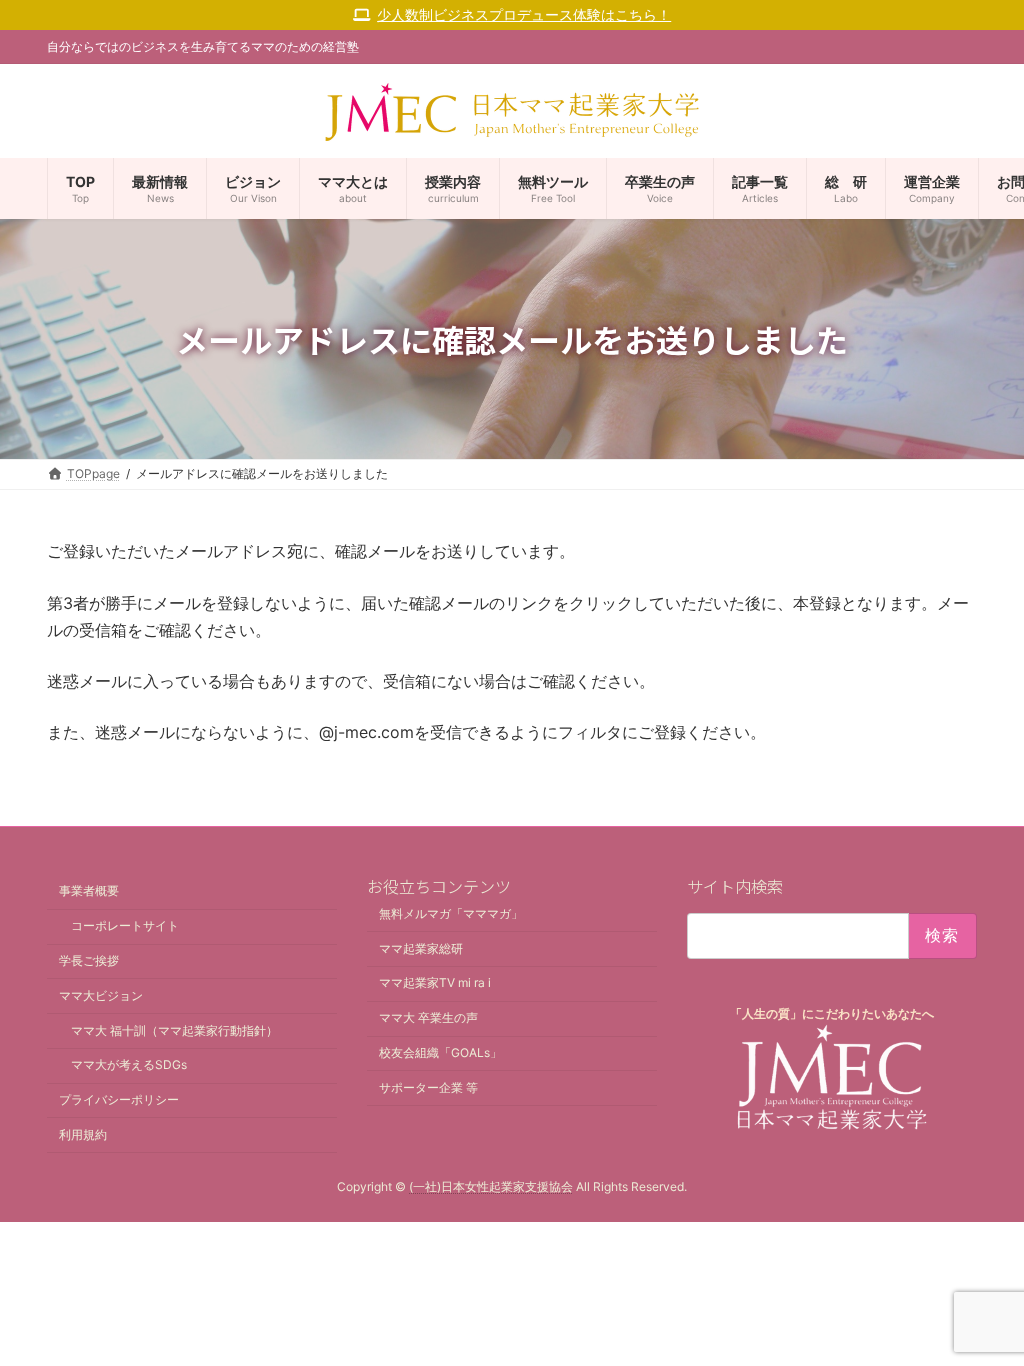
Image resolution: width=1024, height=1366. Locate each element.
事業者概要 (89, 891)
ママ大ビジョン (101, 995)
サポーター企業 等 (428, 1087)
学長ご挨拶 (89, 960)
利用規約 (83, 1134)
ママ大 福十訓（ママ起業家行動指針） (174, 1030)
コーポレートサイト (125, 926)
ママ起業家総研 (421, 948)
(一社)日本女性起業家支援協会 (491, 1187)
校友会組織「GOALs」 (440, 1052)
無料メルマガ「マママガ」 (451, 913)
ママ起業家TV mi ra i (435, 983)
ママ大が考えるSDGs (129, 1065)
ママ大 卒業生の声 (428, 1018)
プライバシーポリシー (119, 1099)
